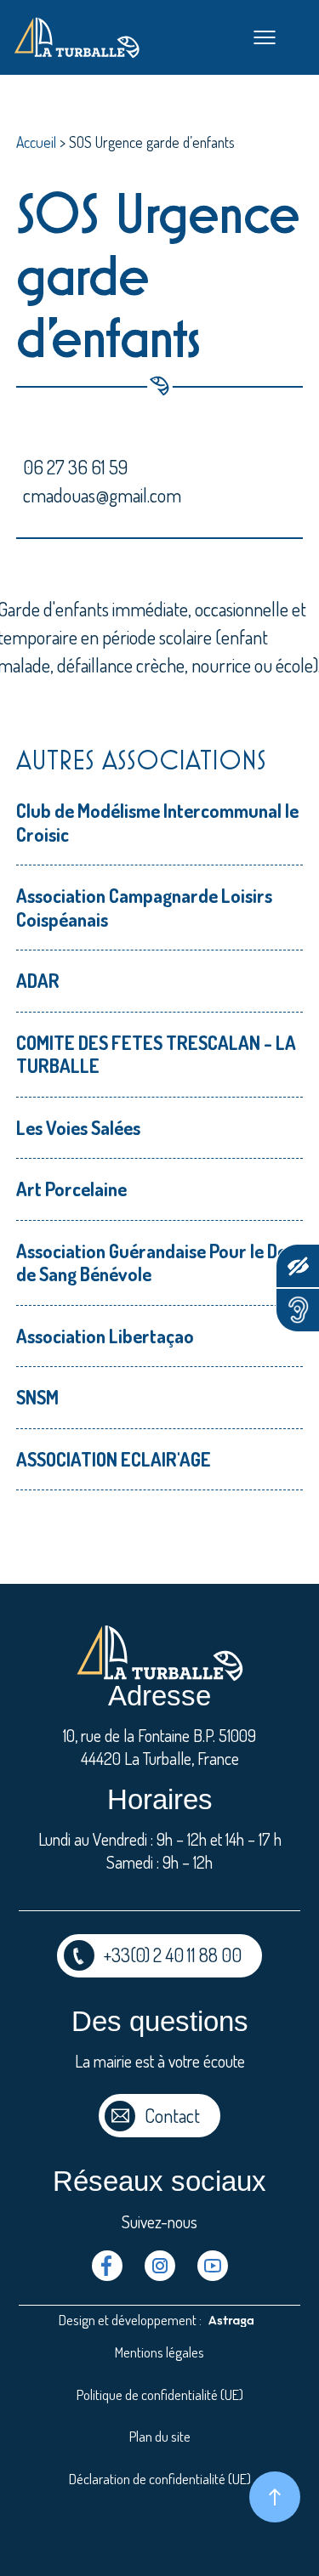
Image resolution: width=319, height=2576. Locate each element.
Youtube (213, 2266)
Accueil (36, 142)
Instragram (160, 2266)
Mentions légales (159, 2352)
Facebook (107, 2266)
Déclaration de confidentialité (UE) (160, 2479)
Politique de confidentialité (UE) (160, 2394)
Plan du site (160, 2436)
